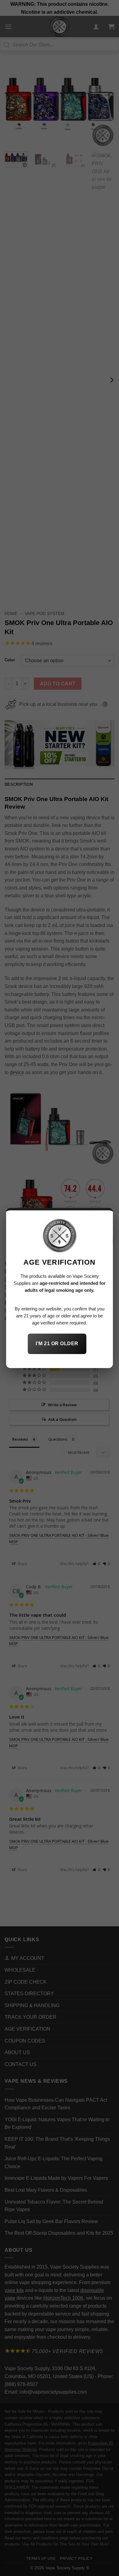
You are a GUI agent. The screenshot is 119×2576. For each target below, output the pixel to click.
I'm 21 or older (57, 1344)
